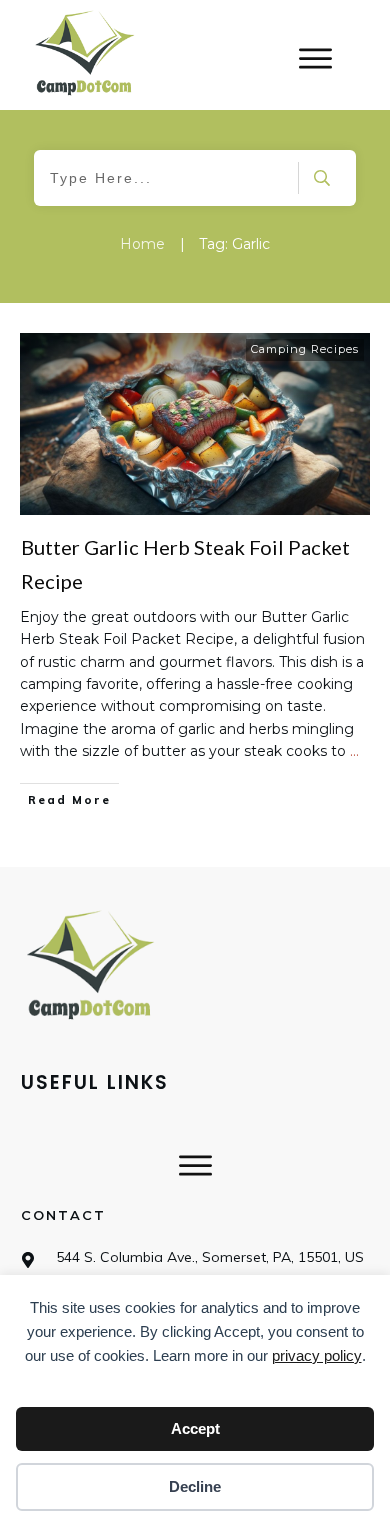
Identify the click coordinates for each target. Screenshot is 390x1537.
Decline (195, 1486)
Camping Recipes (305, 349)
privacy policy (317, 1355)
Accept (195, 1428)
